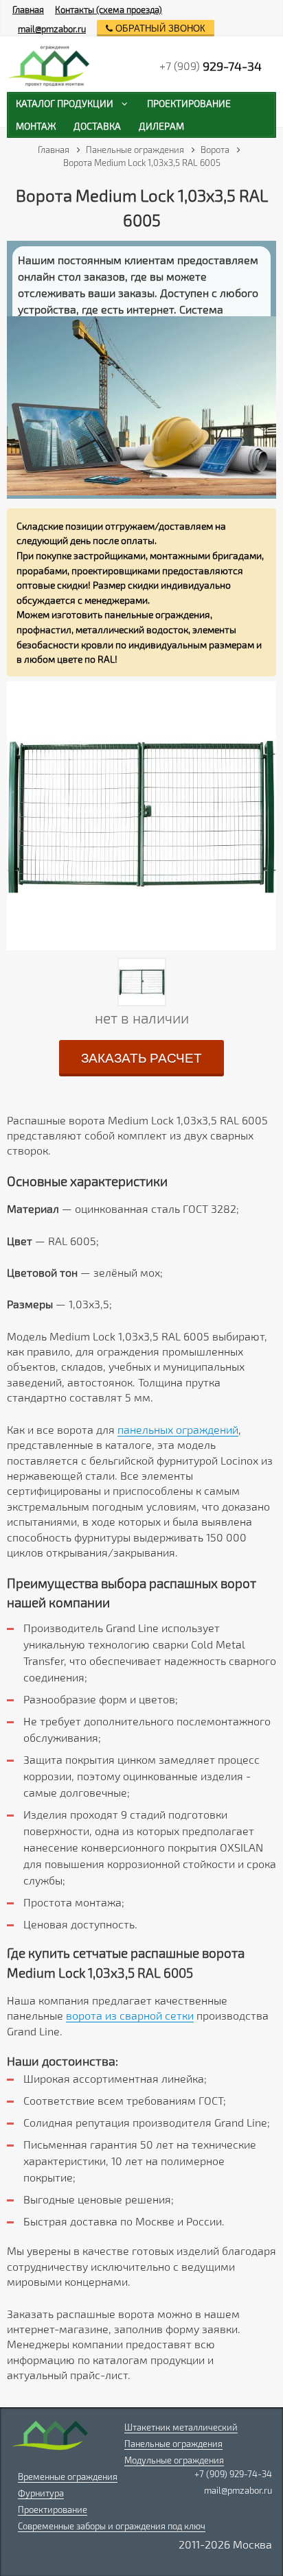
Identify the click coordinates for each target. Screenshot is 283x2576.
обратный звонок (159, 28)
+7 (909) (211, 66)
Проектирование (53, 2509)
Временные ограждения (68, 2477)
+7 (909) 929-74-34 (233, 2474)
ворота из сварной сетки (130, 2015)
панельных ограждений (178, 1429)
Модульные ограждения (174, 2460)
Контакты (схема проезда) (109, 10)
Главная (28, 10)
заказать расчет (141, 1058)
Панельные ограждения (173, 2444)
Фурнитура (41, 2493)
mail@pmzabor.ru (52, 29)
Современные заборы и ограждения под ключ (112, 2526)
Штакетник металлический (181, 2427)
